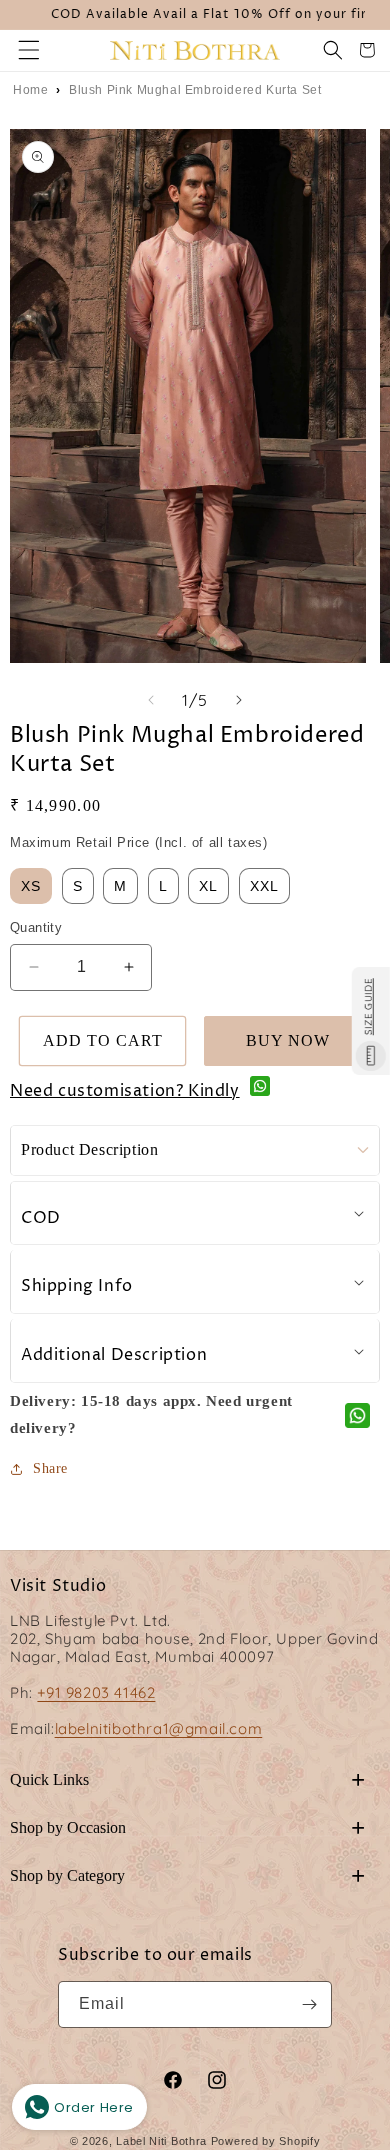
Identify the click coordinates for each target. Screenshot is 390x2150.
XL (208, 886)
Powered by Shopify (266, 2141)
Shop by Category (187, 1875)
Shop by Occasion (187, 1827)
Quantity (36, 927)
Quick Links (187, 1779)
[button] (29, 50)
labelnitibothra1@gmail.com (159, 1728)
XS (31, 886)
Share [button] (50, 1468)
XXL (264, 886)
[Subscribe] (309, 2004)
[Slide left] (151, 700)
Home (30, 90)
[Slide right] (239, 700)
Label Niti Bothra (161, 2141)
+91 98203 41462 (96, 1692)
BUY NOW (288, 1040)
